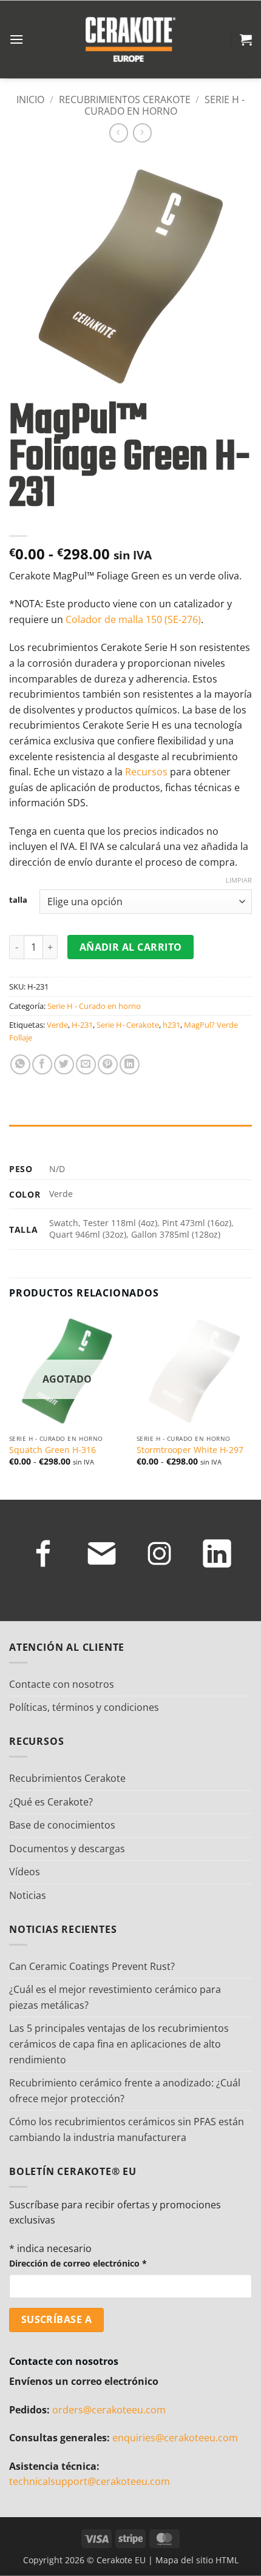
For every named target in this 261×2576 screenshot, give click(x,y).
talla (18, 900)
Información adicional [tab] (61, 1137)
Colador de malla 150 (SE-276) (133, 619)
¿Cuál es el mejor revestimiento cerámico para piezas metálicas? (115, 1997)
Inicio (30, 99)
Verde (57, 1025)
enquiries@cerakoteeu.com (175, 2438)
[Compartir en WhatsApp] (20, 1064)
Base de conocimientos (62, 1825)
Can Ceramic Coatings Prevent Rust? (92, 1966)
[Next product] (119, 133)
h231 (171, 1025)
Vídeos (25, 1872)
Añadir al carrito (131, 947)
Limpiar (239, 880)
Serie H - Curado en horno (165, 105)
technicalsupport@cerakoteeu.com (90, 2481)
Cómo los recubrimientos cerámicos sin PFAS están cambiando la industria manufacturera (127, 2129)
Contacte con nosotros (62, 1684)
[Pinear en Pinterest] (108, 1064)
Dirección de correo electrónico (78, 2263)
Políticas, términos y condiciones (84, 1707)
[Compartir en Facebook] (42, 1064)
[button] (16, 39)
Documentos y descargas (67, 1849)
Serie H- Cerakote (128, 1025)
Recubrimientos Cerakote (125, 99)
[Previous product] (142, 133)
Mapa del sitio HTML (197, 2560)
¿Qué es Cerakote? (51, 1802)
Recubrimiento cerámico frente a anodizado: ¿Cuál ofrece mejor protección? (125, 2091)
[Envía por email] (86, 1064)
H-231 (82, 1025)
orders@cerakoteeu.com (109, 2410)
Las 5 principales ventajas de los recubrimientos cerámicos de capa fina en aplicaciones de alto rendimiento (119, 2044)
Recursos (146, 772)
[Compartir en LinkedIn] (130, 1064)
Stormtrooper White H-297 (190, 1450)
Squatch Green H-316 (53, 1450)
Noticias (28, 1895)
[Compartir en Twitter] (64, 1064)
